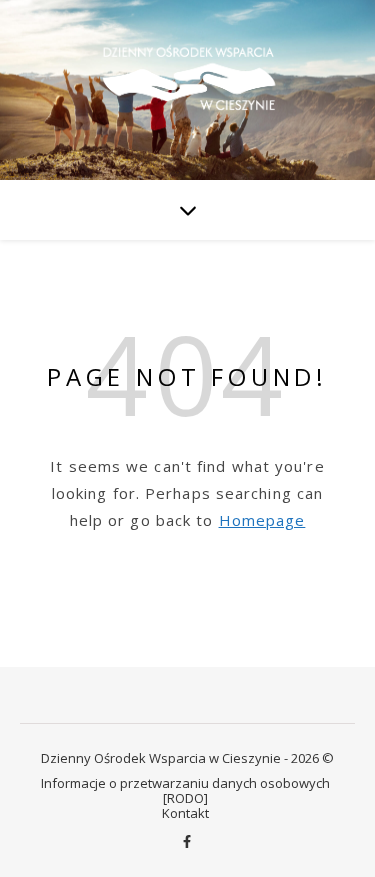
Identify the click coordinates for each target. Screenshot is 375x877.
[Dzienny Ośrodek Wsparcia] (188, 88)
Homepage (262, 520)
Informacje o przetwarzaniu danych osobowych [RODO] (185, 790)
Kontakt (185, 813)
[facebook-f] (187, 842)
